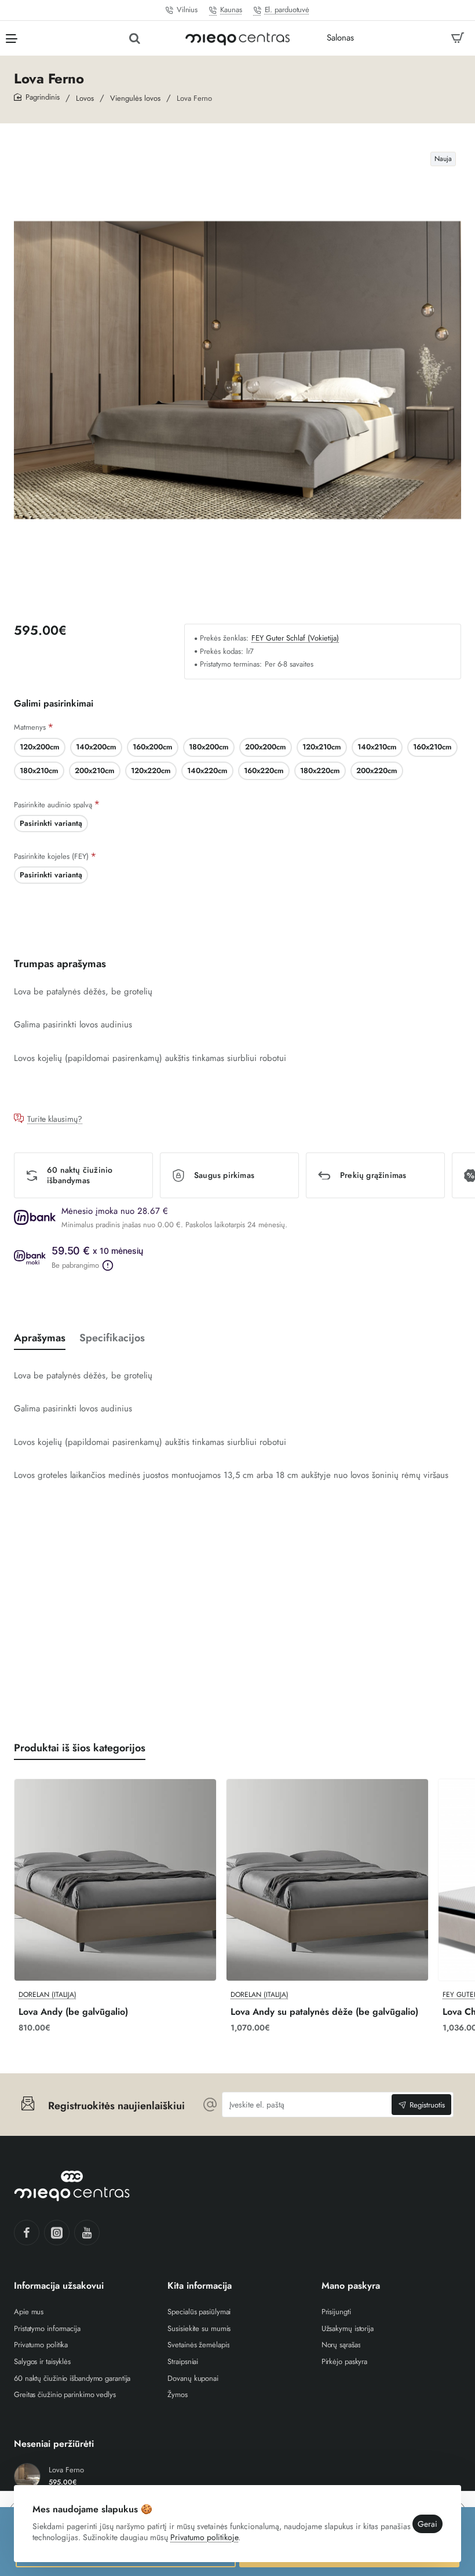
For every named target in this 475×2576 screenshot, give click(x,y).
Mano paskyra (351, 2286)
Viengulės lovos (135, 98)
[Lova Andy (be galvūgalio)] (115, 1880)
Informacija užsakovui (59, 2286)
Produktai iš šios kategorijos (80, 1748)
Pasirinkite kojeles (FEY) (51, 856)
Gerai (427, 2524)
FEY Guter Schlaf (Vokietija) (295, 638)
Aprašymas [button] (40, 1338)
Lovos (85, 98)
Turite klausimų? (55, 1119)
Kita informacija (200, 2286)
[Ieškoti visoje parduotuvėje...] (135, 38)
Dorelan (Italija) (47, 1995)
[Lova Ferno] (27, 2476)
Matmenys (30, 727)
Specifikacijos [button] (112, 1338)
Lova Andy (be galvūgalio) (73, 2012)
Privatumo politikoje (204, 2537)
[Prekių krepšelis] (458, 38)
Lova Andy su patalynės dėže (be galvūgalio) (324, 2012)
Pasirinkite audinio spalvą (53, 805)
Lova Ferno (66, 2470)
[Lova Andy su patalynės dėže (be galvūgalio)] (327, 1880)
